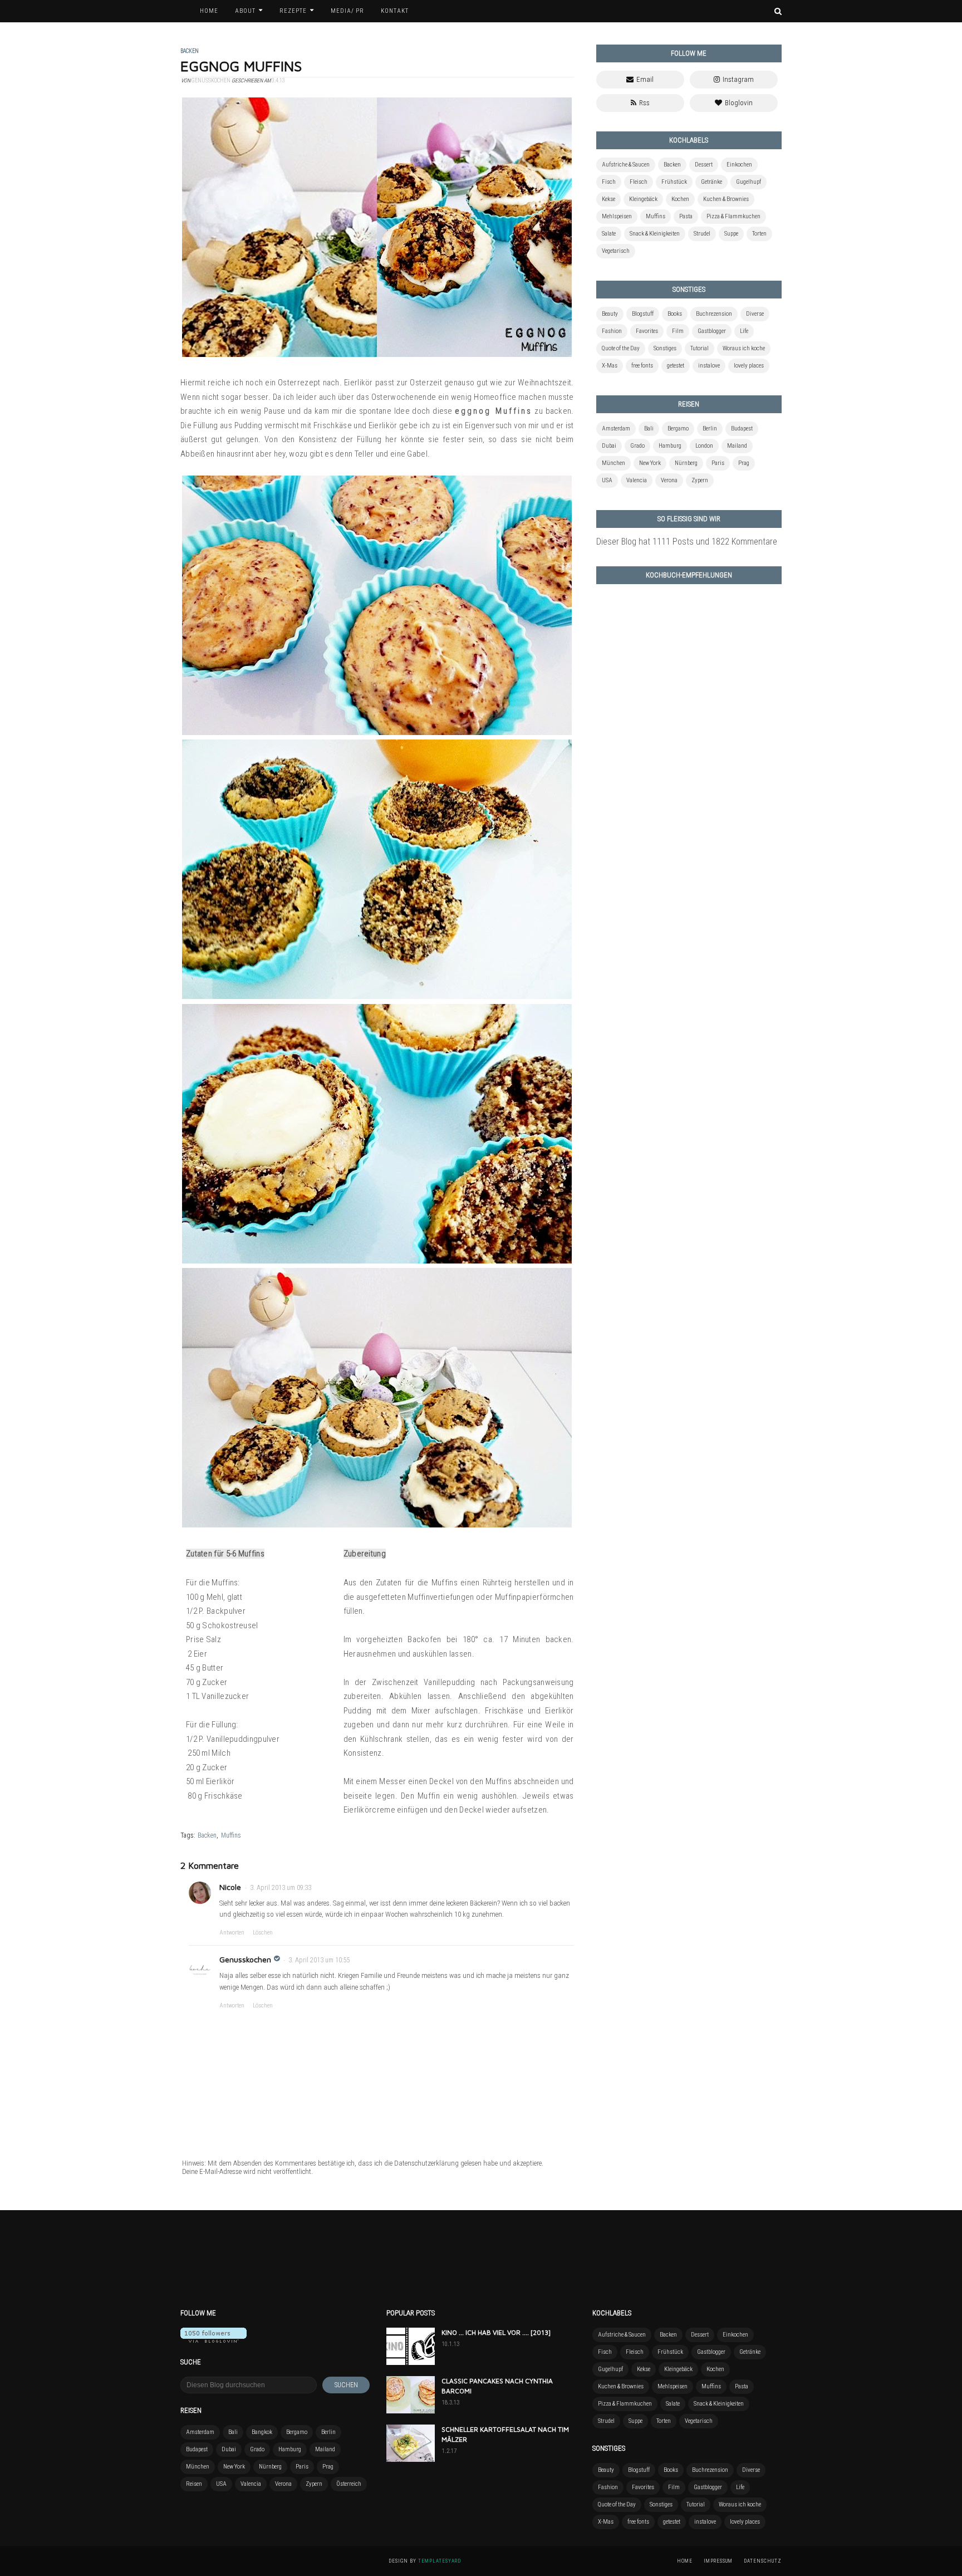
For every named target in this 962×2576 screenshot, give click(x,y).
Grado (637, 446)
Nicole (230, 1887)
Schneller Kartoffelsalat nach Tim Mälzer (505, 2434)
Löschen (263, 1933)
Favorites (647, 331)
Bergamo (678, 428)
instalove (709, 366)
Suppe (731, 234)
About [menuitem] (245, 11)
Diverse (755, 314)
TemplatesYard (440, 2561)
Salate (609, 234)
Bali (649, 428)
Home (685, 2561)
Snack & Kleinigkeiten (655, 234)
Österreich (349, 2484)
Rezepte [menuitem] (293, 11)
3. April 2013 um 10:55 (319, 1960)
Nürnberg (686, 463)
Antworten (232, 1933)
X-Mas (610, 366)
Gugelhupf (749, 182)
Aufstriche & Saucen (626, 165)
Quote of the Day (621, 348)
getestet (676, 366)
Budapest (742, 428)
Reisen (194, 2484)
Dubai (609, 446)
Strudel (702, 234)
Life (744, 331)
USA (607, 480)
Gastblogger (712, 331)
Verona (669, 480)
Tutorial (700, 348)
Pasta (686, 216)
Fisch (609, 182)
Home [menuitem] (209, 11)
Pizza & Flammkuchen (733, 216)
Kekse (608, 199)
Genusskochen (245, 1959)
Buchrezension (714, 314)
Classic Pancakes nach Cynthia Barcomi (497, 2386)
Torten (759, 234)
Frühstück (674, 182)
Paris (718, 463)
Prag (744, 463)
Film (678, 331)
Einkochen (739, 165)
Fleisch (639, 182)
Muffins (231, 1835)
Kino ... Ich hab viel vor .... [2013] (496, 2332)
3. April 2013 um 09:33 (281, 1888)
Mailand (737, 446)
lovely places (749, 366)
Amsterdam (616, 428)
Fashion (612, 331)
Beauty (610, 314)
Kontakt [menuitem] (395, 11)
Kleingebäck (643, 199)
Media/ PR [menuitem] (347, 11)
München (613, 463)
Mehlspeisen (617, 216)
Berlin (710, 428)
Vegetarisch (616, 251)
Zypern (700, 480)
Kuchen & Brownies (726, 199)
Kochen (680, 199)
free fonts (642, 366)
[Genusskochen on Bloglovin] (213, 2340)
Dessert (704, 165)
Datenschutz (763, 2561)
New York (650, 463)
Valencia (637, 480)
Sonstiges (665, 348)
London (704, 446)
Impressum (718, 2561)
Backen (207, 1835)
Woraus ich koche (744, 348)
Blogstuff (643, 314)
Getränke (711, 182)
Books (675, 314)
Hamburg (670, 446)
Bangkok (262, 2432)
